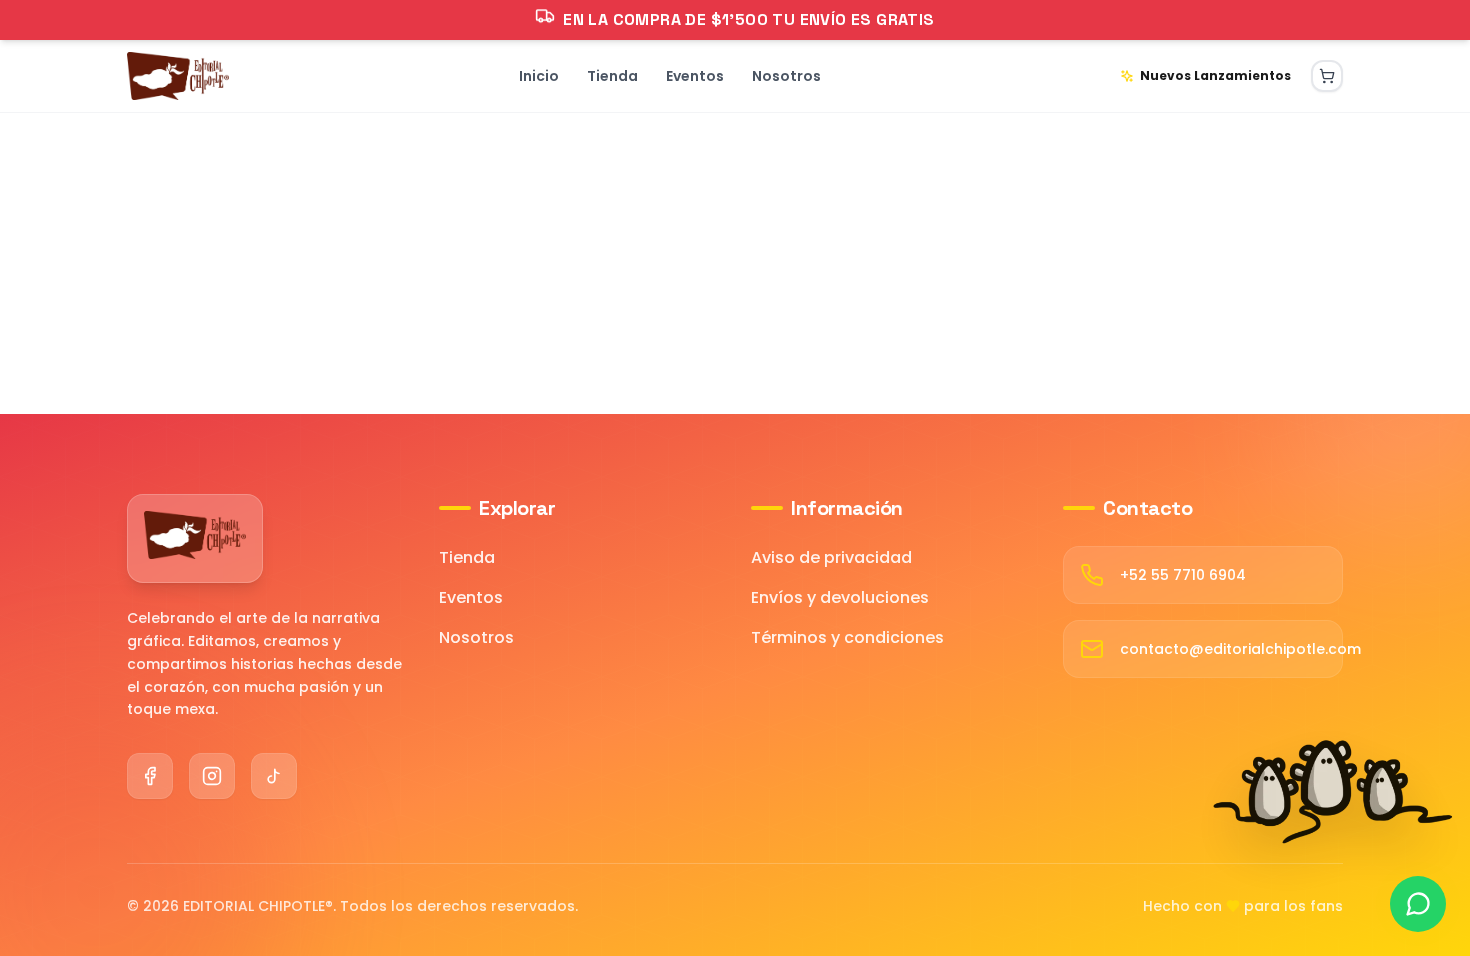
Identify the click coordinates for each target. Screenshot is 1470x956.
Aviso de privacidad (831, 557)
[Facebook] (150, 776)
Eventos (471, 597)
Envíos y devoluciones (840, 597)
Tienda (467, 557)
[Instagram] (212, 776)
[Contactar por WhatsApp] (1418, 904)
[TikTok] (274, 776)
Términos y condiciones (847, 637)
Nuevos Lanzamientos (1215, 75)
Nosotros (476, 637)
